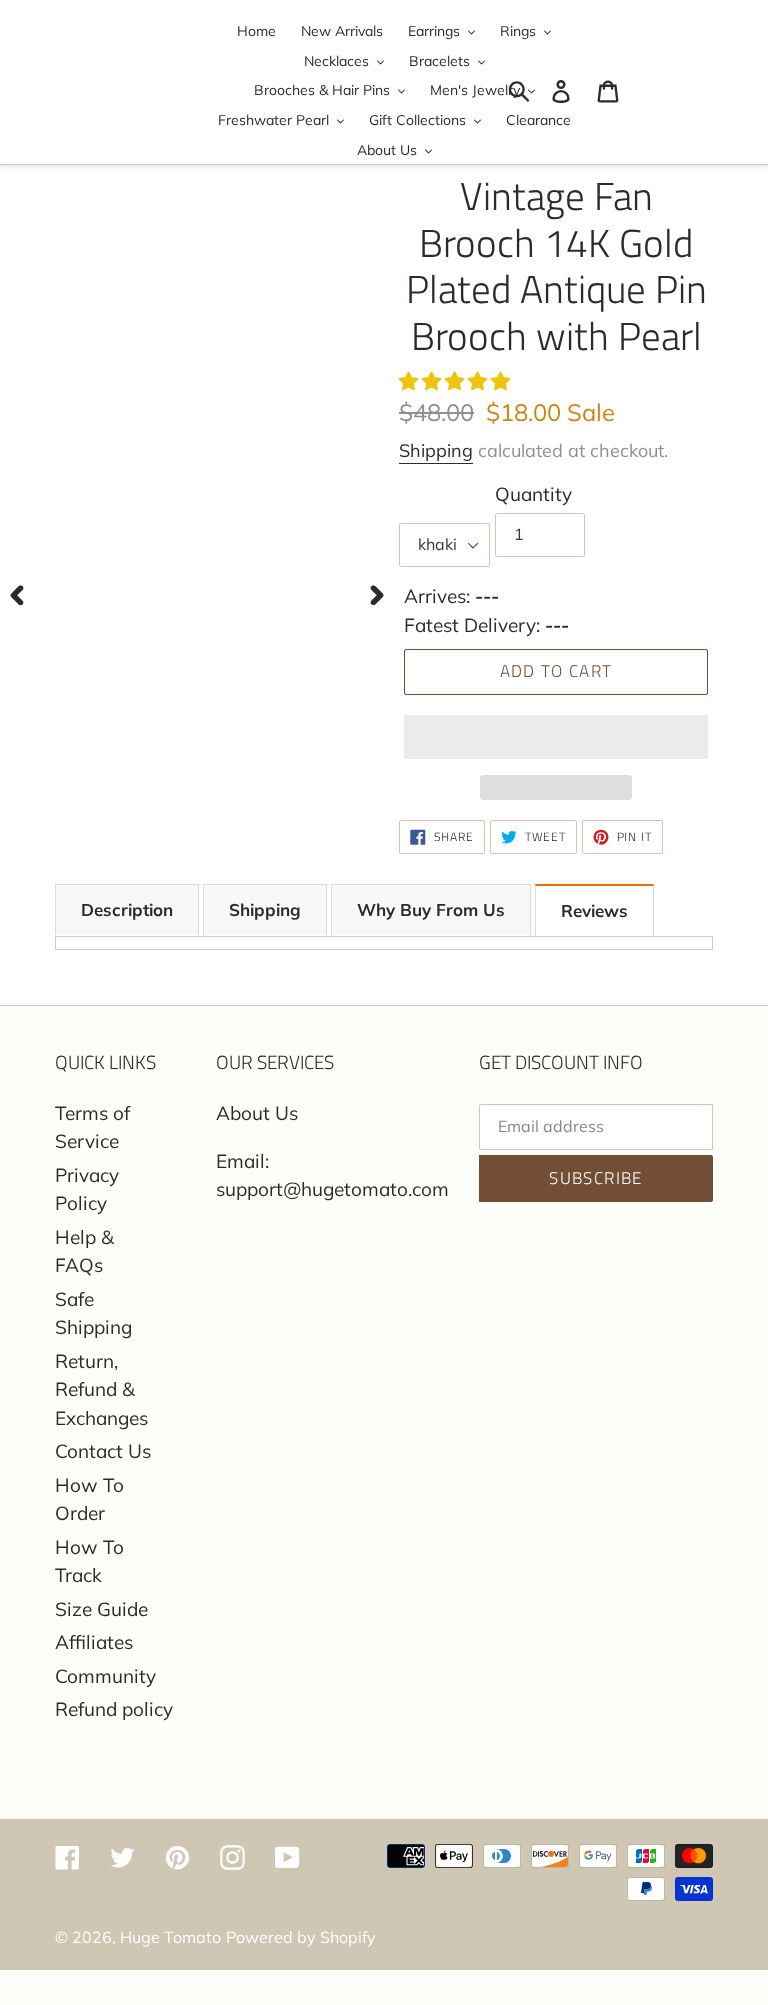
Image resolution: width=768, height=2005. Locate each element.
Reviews (594, 910)
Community (105, 1676)
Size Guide (101, 1609)
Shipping (436, 450)
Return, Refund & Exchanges (101, 1389)
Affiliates (94, 1642)
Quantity (533, 494)
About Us (257, 1113)
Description (127, 909)
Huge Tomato (170, 1937)
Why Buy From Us (431, 909)
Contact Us (103, 1451)
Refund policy (114, 1709)
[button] (457, 381)
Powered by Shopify (301, 1937)
